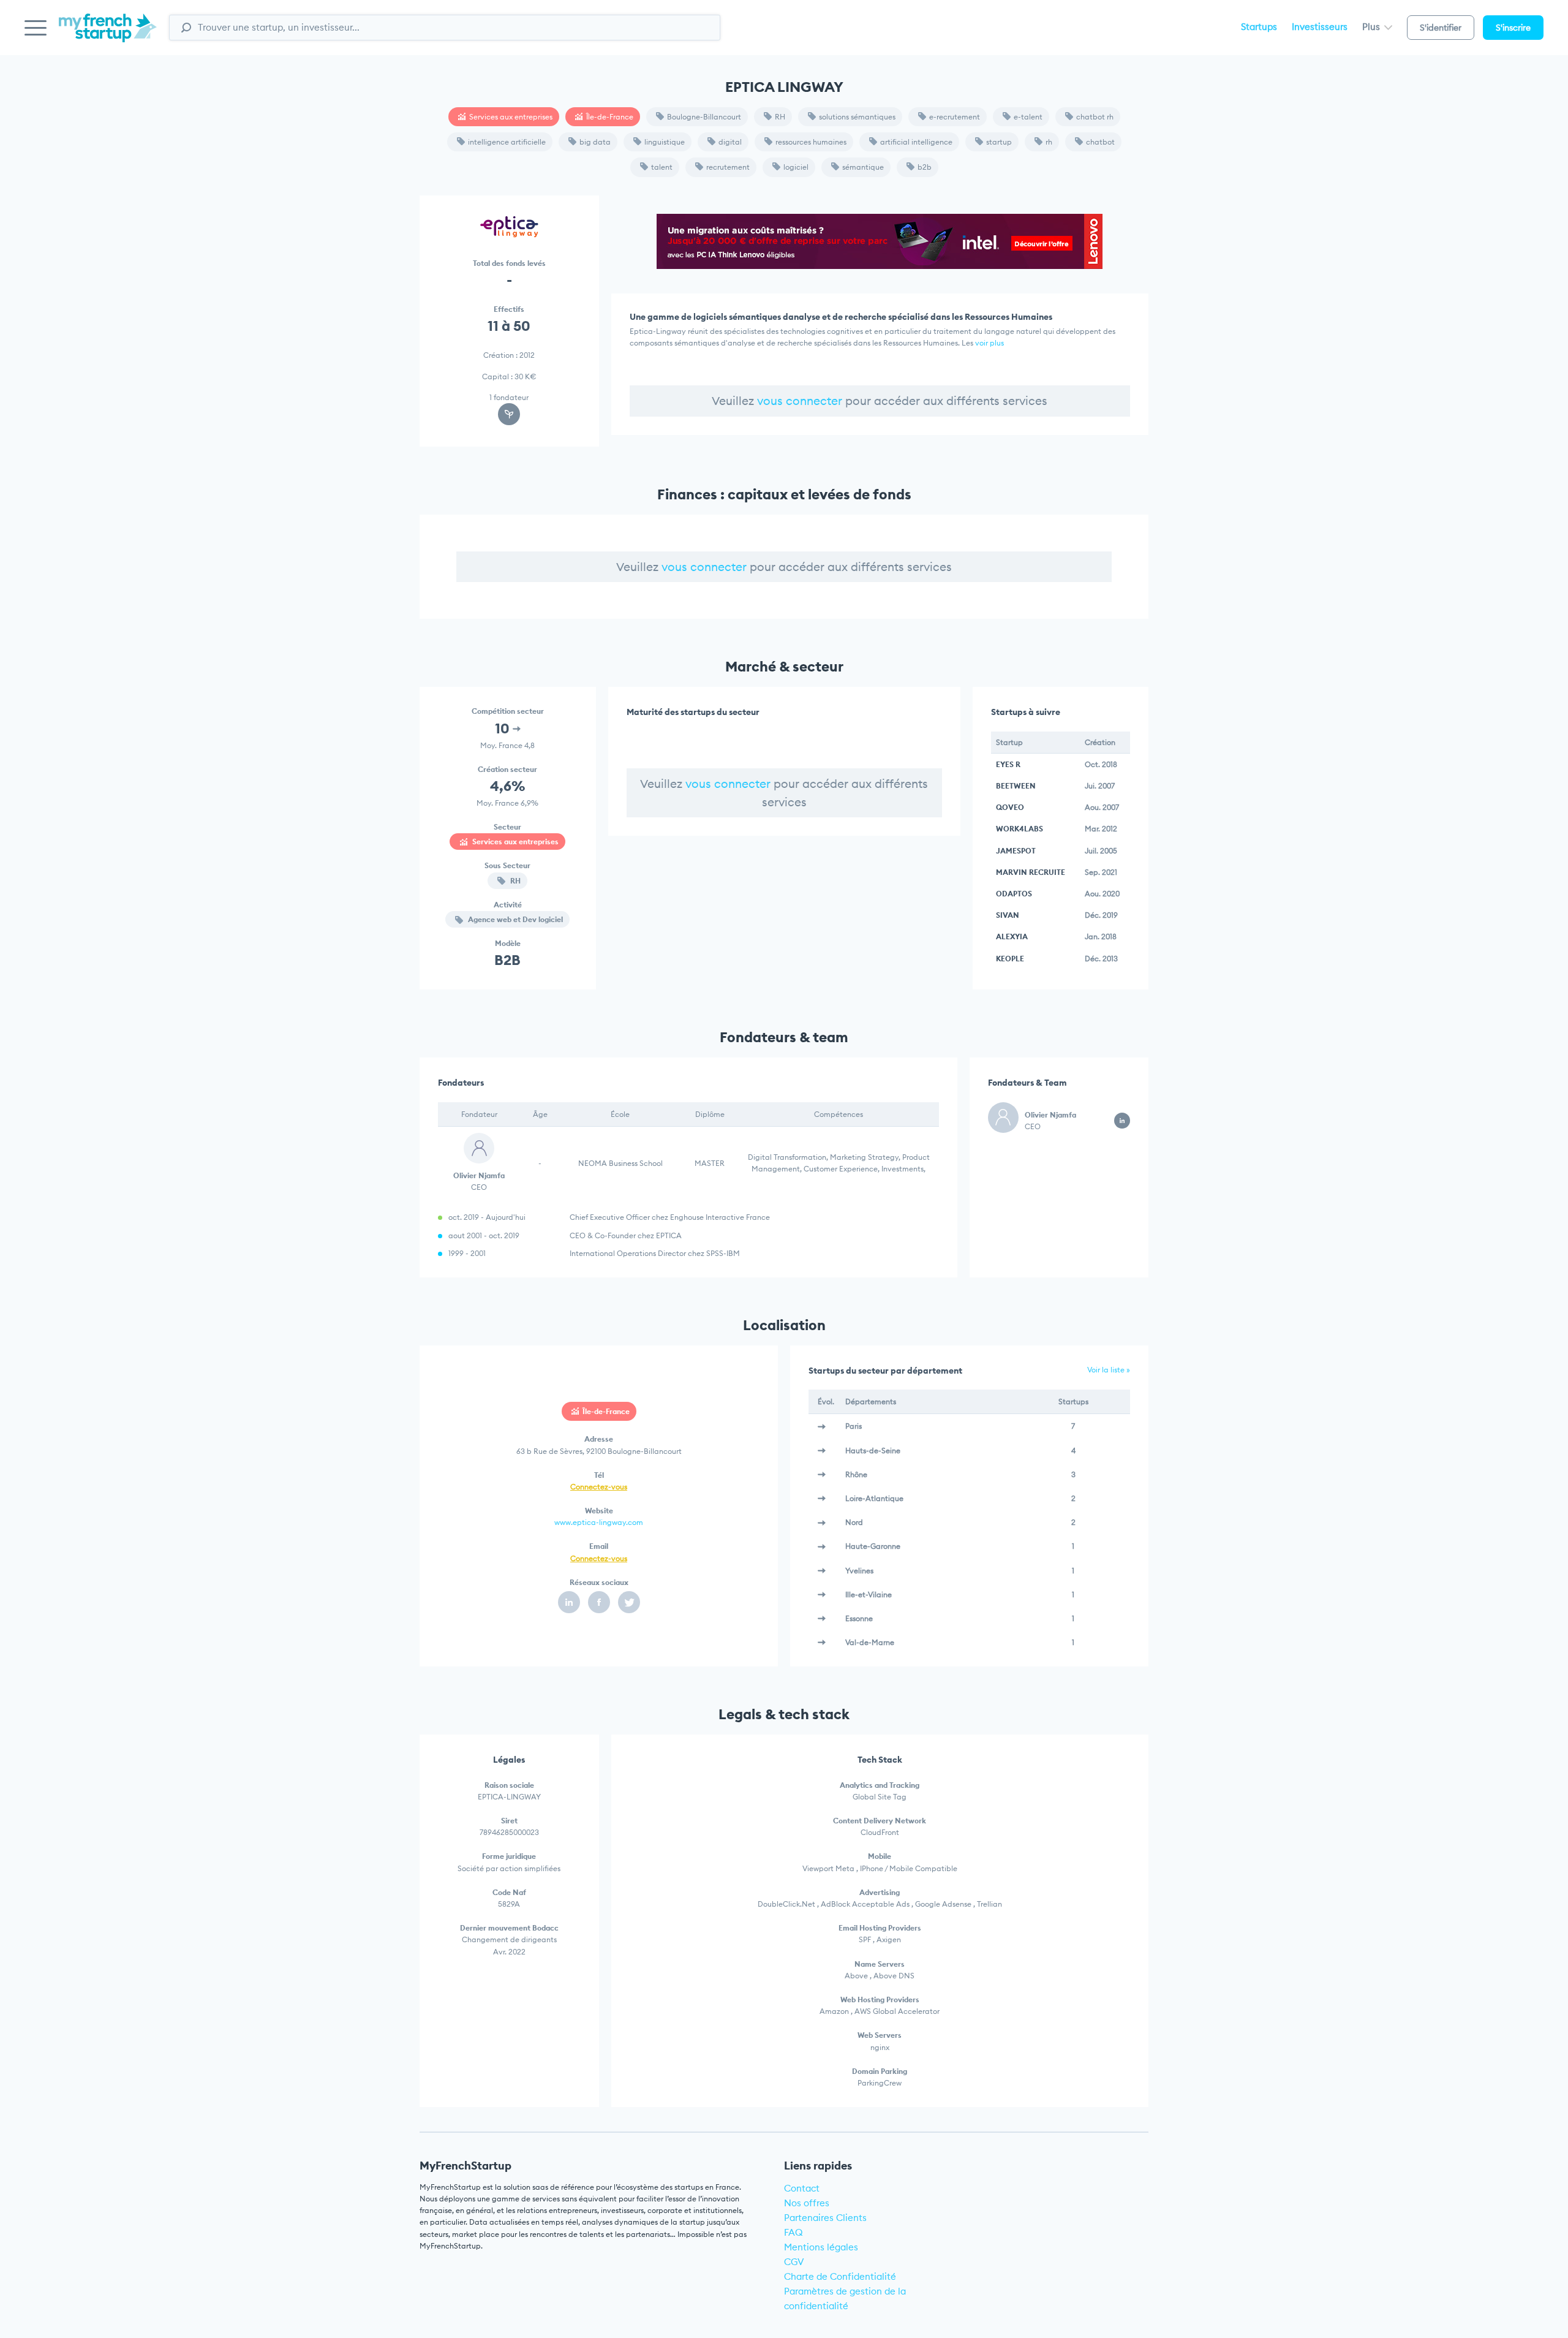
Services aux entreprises (511, 117)
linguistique (665, 142)
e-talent (1028, 117)
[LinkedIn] (569, 1602)
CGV (794, 2262)
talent (662, 167)
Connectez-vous (599, 1487)
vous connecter (800, 401)
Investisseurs (1320, 27)
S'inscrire (1513, 28)
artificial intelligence (916, 142)
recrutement (728, 167)
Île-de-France (610, 117)
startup (999, 142)
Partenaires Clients (825, 2218)
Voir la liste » (1109, 1370)
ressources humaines (811, 142)
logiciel (796, 167)
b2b (925, 167)
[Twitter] (629, 1602)
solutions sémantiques (857, 117)
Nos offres (807, 2203)
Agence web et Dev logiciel (514, 919)
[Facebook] (599, 1602)
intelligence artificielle (507, 142)
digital (730, 142)
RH (780, 117)
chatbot (1100, 142)
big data (595, 142)
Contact (802, 2188)
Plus (1372, 27)
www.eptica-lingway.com (599, 1522)
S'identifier (1441, 28)
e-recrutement (955, 117)
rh (1049, 142)
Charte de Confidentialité (840, 2276)
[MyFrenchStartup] (108, 35)
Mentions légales (821, 2247)
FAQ (793, 2232)
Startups (1259, 27)
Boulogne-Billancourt (704, 117)
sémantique (863, 167)
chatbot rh (1095, 117)
